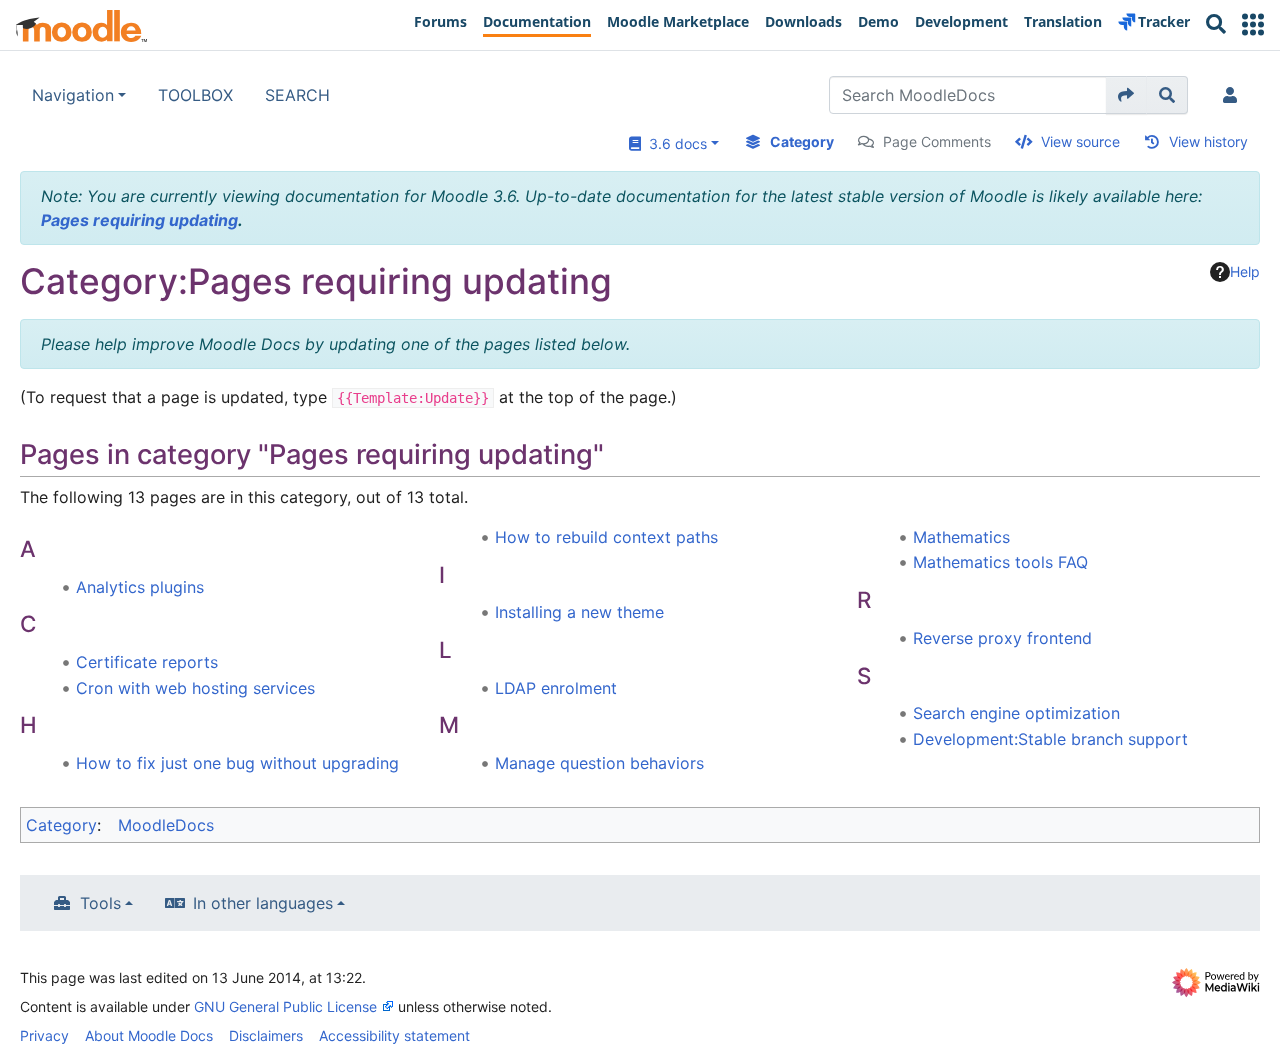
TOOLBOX (195, 95)
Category (802, 141)
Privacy (44, 1035)
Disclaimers (266, 1035)
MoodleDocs (166, 825)
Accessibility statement (394, 1035)
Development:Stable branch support (1050, 739)
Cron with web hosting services (195, 688)
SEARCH (297, 95)
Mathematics (961, 537)
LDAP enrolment (556, 688)
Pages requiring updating (139, 220)
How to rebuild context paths (606, 537)
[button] (1253, 24)
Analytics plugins (140, 587)
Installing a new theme (579, 612)
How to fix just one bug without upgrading (237, 763)
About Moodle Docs (149, 1035)
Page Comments (937, 141)
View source (1080, 141)
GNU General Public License (285, 1006)
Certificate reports (147, 662)
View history (1208, 141)
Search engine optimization (1016, 713)
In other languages (263, 903)
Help (1245, 271)
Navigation (73, 95)
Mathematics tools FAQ (1000, 562)
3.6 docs (674, 143)
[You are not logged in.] (1234, 95)
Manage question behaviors (599, 763)
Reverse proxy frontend (1002, 638)
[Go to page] (1126, 95)
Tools (100, 903)
